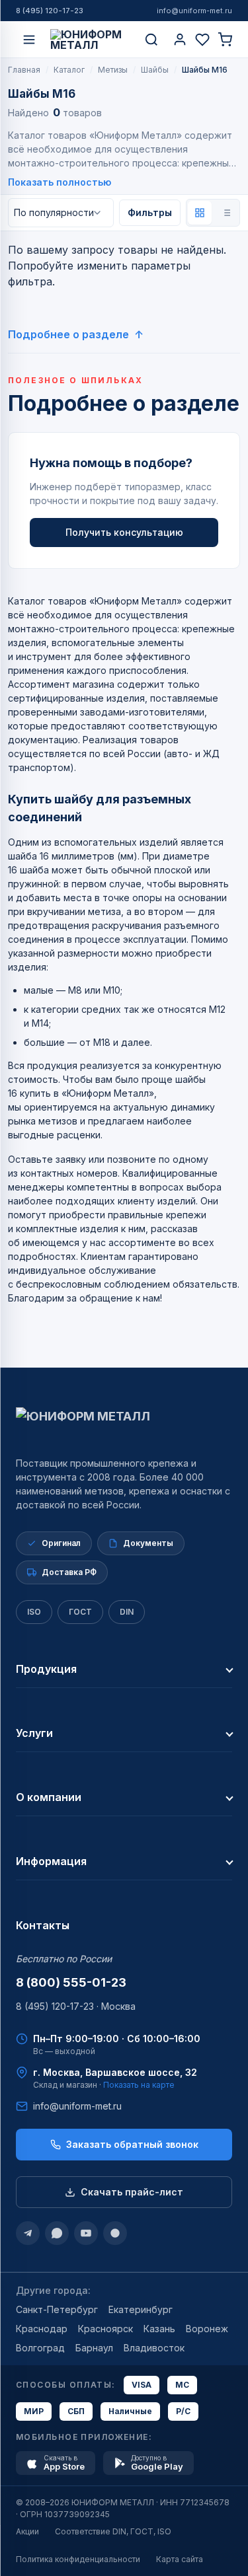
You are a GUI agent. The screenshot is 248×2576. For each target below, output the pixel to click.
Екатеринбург (141, 2309)
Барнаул (94, 2348)
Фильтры (150, 212)
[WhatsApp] (57, 2233)
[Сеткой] (200, 213)
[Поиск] (151, 40)
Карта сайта (180, 2559)
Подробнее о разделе (68, 334)
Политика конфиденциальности (78, 2559)
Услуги (34, 1733)
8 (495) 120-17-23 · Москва (76, 2006)
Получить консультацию (124, 532)
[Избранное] (202, 40)
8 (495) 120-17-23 (50, 11)
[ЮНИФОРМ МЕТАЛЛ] (90, 40)
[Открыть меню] (29, 40)
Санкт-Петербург (57, 2309)
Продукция (46, 1669)
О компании (49, 1797)
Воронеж (207, 2329)
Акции (27, 2531)
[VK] (115, 2233)
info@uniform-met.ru (194, 11)
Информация (51, 1861)
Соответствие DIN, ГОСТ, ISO (113, 2531)
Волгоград (40, 2348)
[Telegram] (28, 2233)
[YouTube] (86, 2233)
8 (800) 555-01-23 (71, 1982)
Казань (159, 2329)
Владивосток (154, 2348)
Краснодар (42, 2329)
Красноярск (105, 2329)
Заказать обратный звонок (132, 2144)
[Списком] (226, 213)
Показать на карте (139, 2085)
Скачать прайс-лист (132, 2192)
